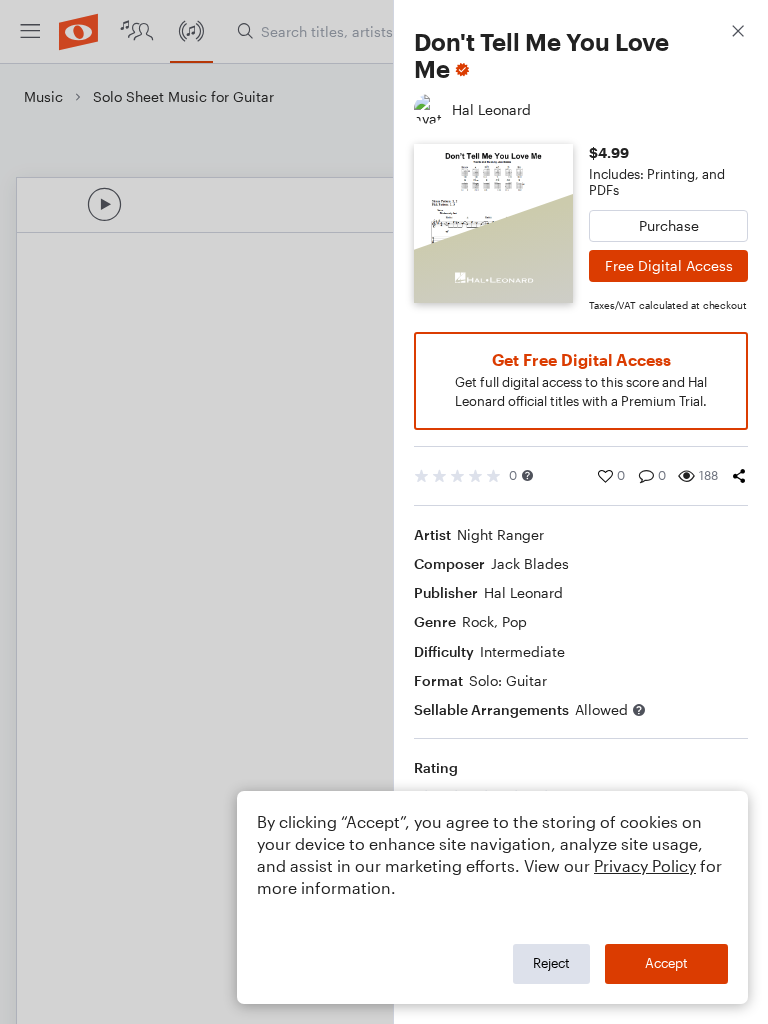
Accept (666, 963)
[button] (527, 475)
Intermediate (522, 651)
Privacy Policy (645, 865)
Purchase (669, 225)
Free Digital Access (669, 265)
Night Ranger (500, 534)
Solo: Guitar (508, 680)
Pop (514, 621)
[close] (738, 33)
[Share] (739, 476)
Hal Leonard (523, 592)
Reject (551, 963)
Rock (478, 621)
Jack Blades (530, 563)
